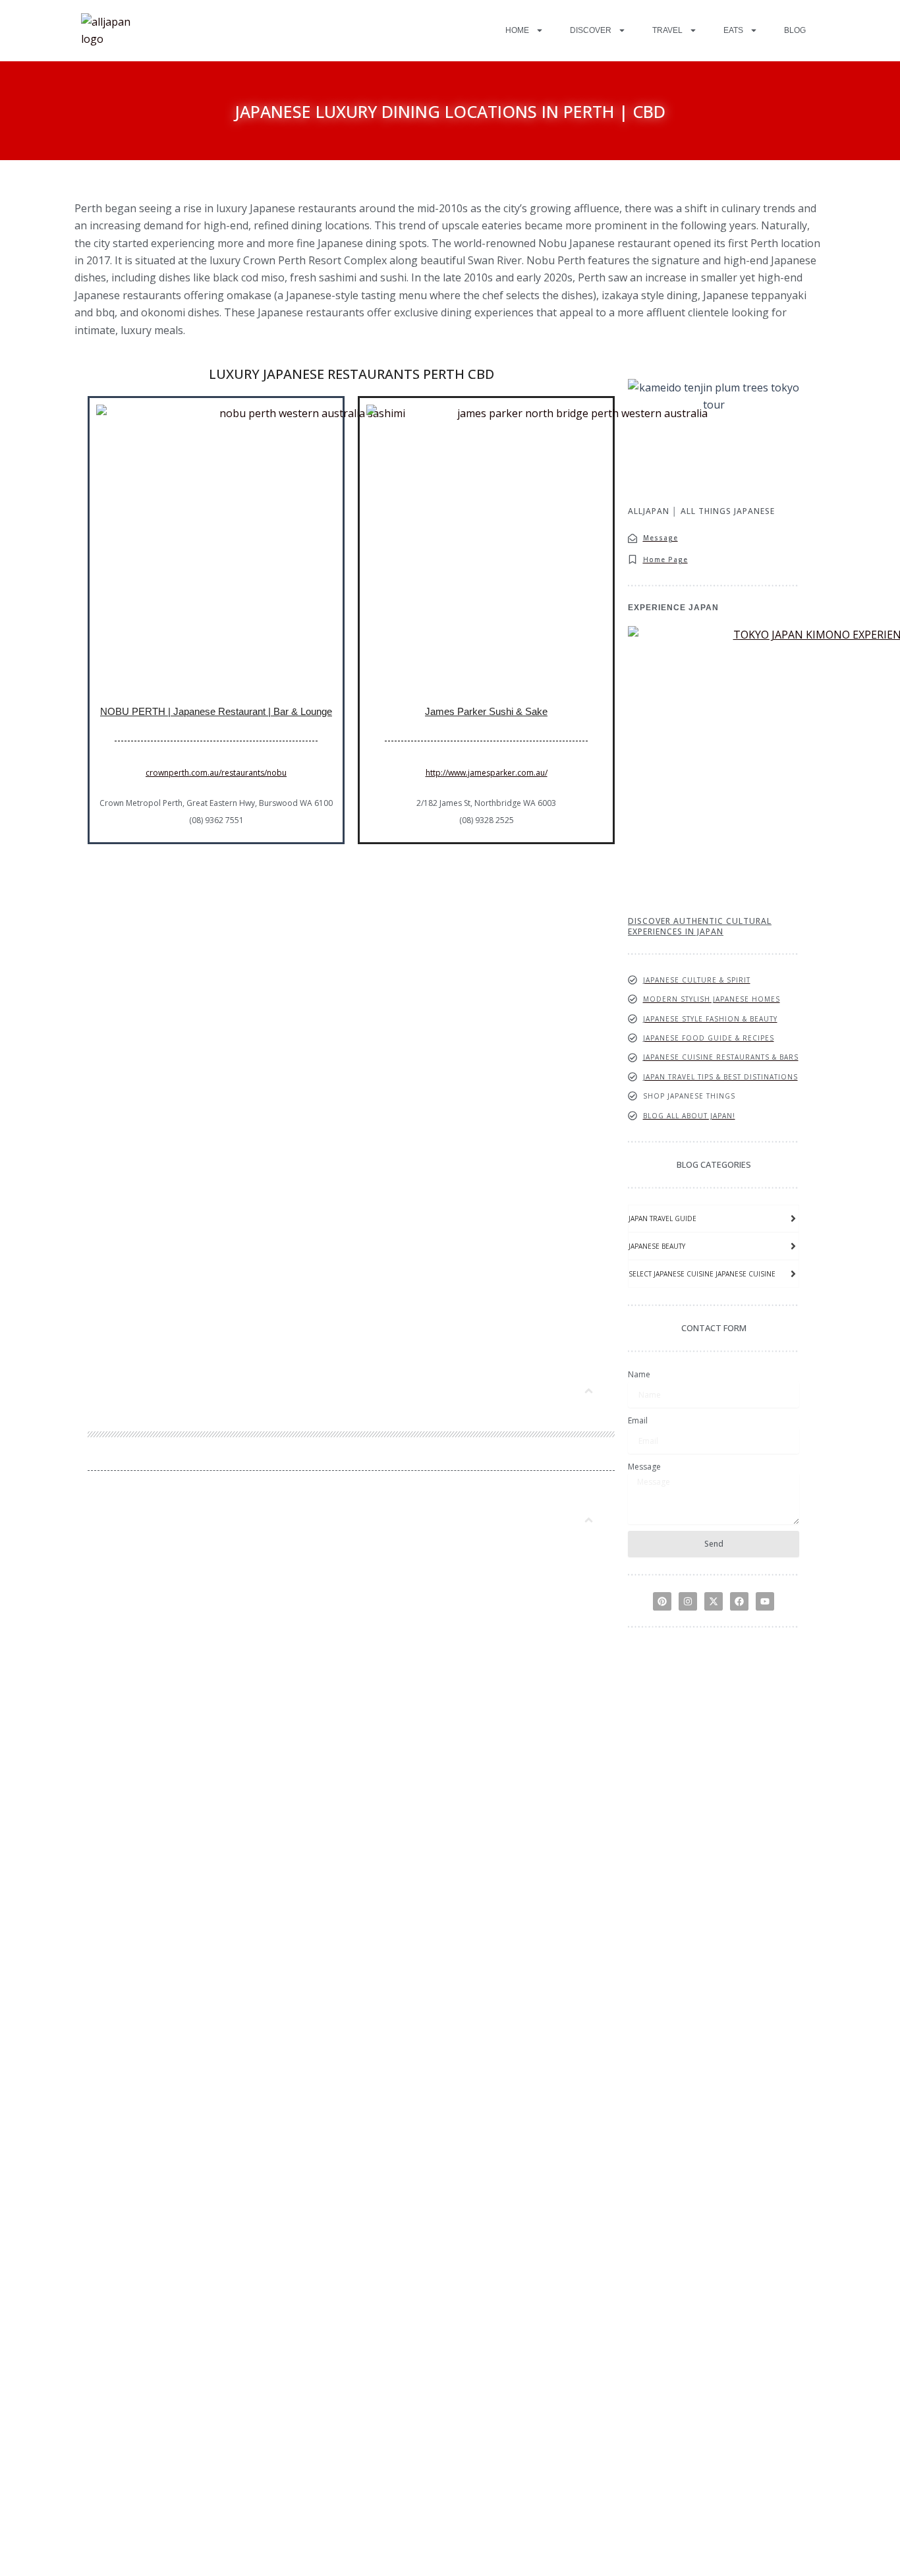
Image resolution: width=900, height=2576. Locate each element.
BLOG (795, 30)
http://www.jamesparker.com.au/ (487, 773)
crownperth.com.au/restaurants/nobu (216, 773)
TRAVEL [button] (667, 30)
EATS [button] (733, 30)
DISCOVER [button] (591, 30)
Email (638, 1420)
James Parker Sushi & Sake (486, 711)
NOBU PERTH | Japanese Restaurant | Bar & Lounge (216, 711)
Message (644, 1467)
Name (639, 1374)
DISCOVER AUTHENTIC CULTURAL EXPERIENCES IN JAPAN (700, 926)
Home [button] (517, 30)
